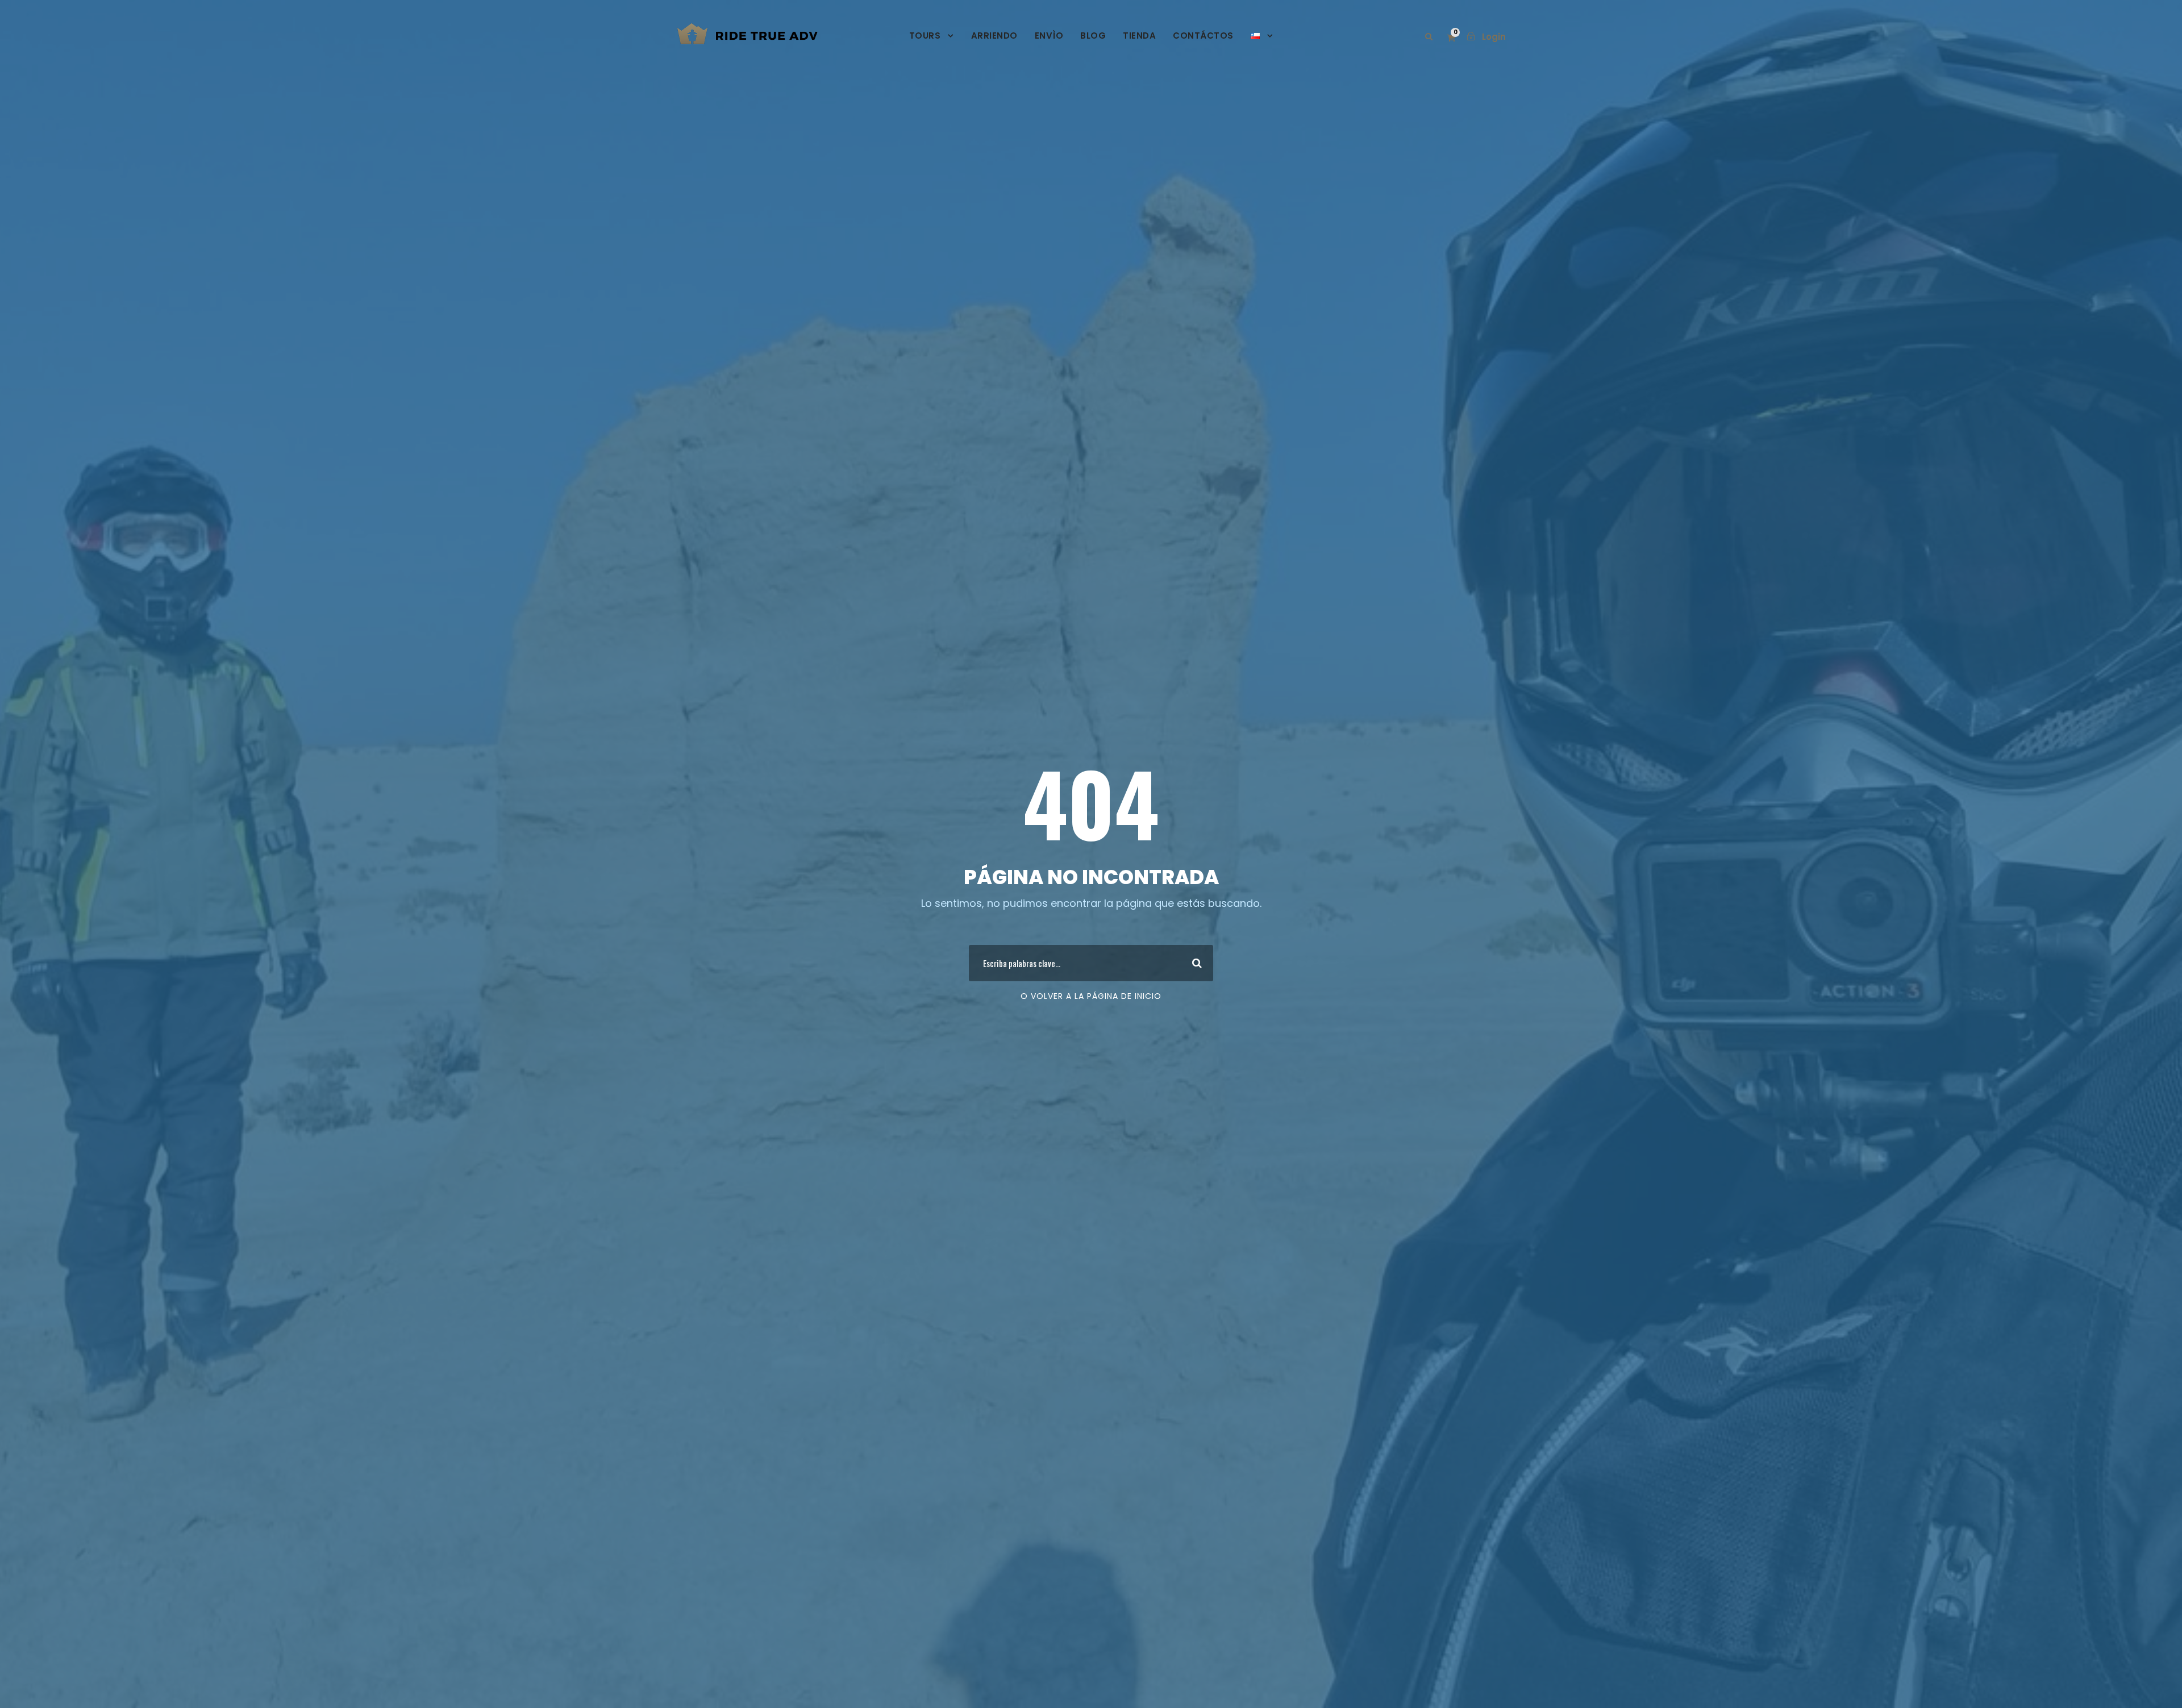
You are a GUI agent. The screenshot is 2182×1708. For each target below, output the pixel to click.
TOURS (925, 36)
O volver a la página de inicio (1091, 996)
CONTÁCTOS (1203, 36)
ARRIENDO (994, 36)
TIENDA (1139, 36)
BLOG (1093, 36)
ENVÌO (1049, 36)
